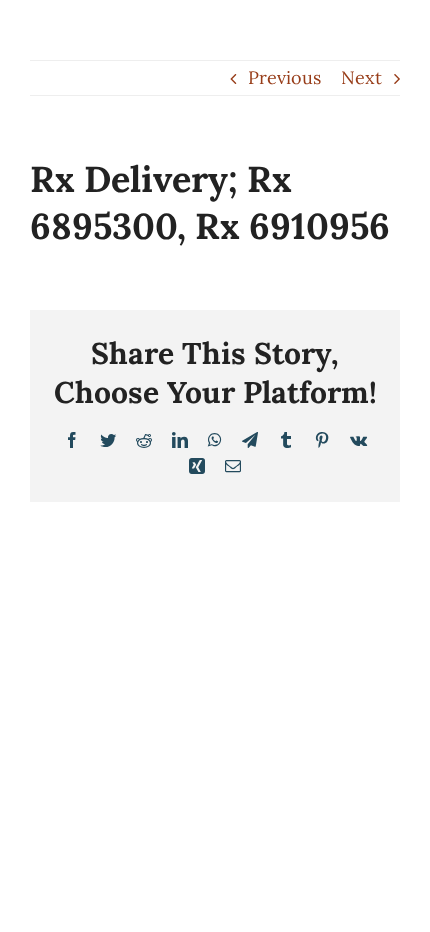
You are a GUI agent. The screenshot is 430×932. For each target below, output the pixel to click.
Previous (284, 77)
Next (361, 77)
